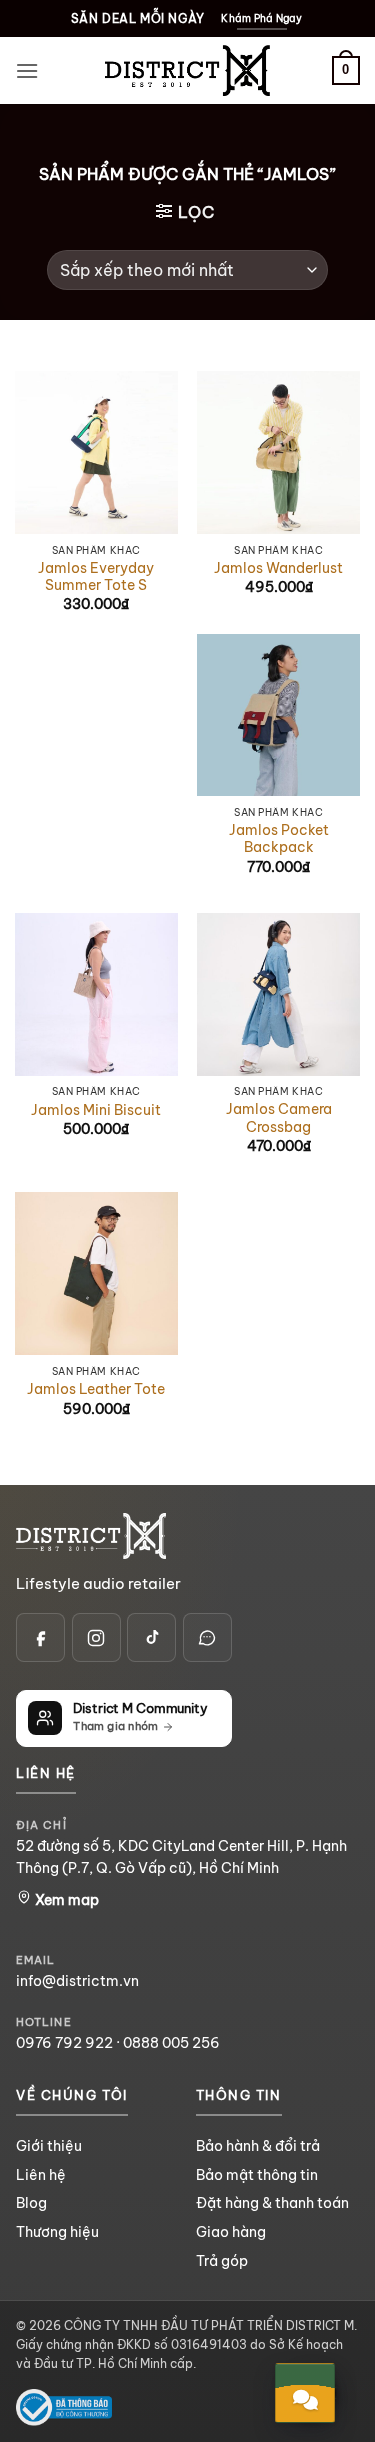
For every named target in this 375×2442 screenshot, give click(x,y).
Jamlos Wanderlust (278, 568)
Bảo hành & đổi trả (258, 2146)
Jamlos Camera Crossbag (279, 1118)
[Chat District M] (207, 1637)
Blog (31, 2203)
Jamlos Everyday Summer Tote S (96, 577)
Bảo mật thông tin (257, 2175)
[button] (27, 70)
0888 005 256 (171, 2043)
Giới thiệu (49, 2146)
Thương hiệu (57, 2232)
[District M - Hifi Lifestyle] (188, 70)
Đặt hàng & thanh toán (272, 2203)
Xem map (65, 1900)
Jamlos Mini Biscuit (96, 1110)
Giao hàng (231, 2232)
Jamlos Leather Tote (96, 1389)
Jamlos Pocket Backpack (279, 839)
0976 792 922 (64, 2043)
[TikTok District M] (151, 1637)
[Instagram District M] (96, 1637)
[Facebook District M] (40, 1637)
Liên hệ (41, 2175)
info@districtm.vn (77, 1981)
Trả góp (222, 2261)
